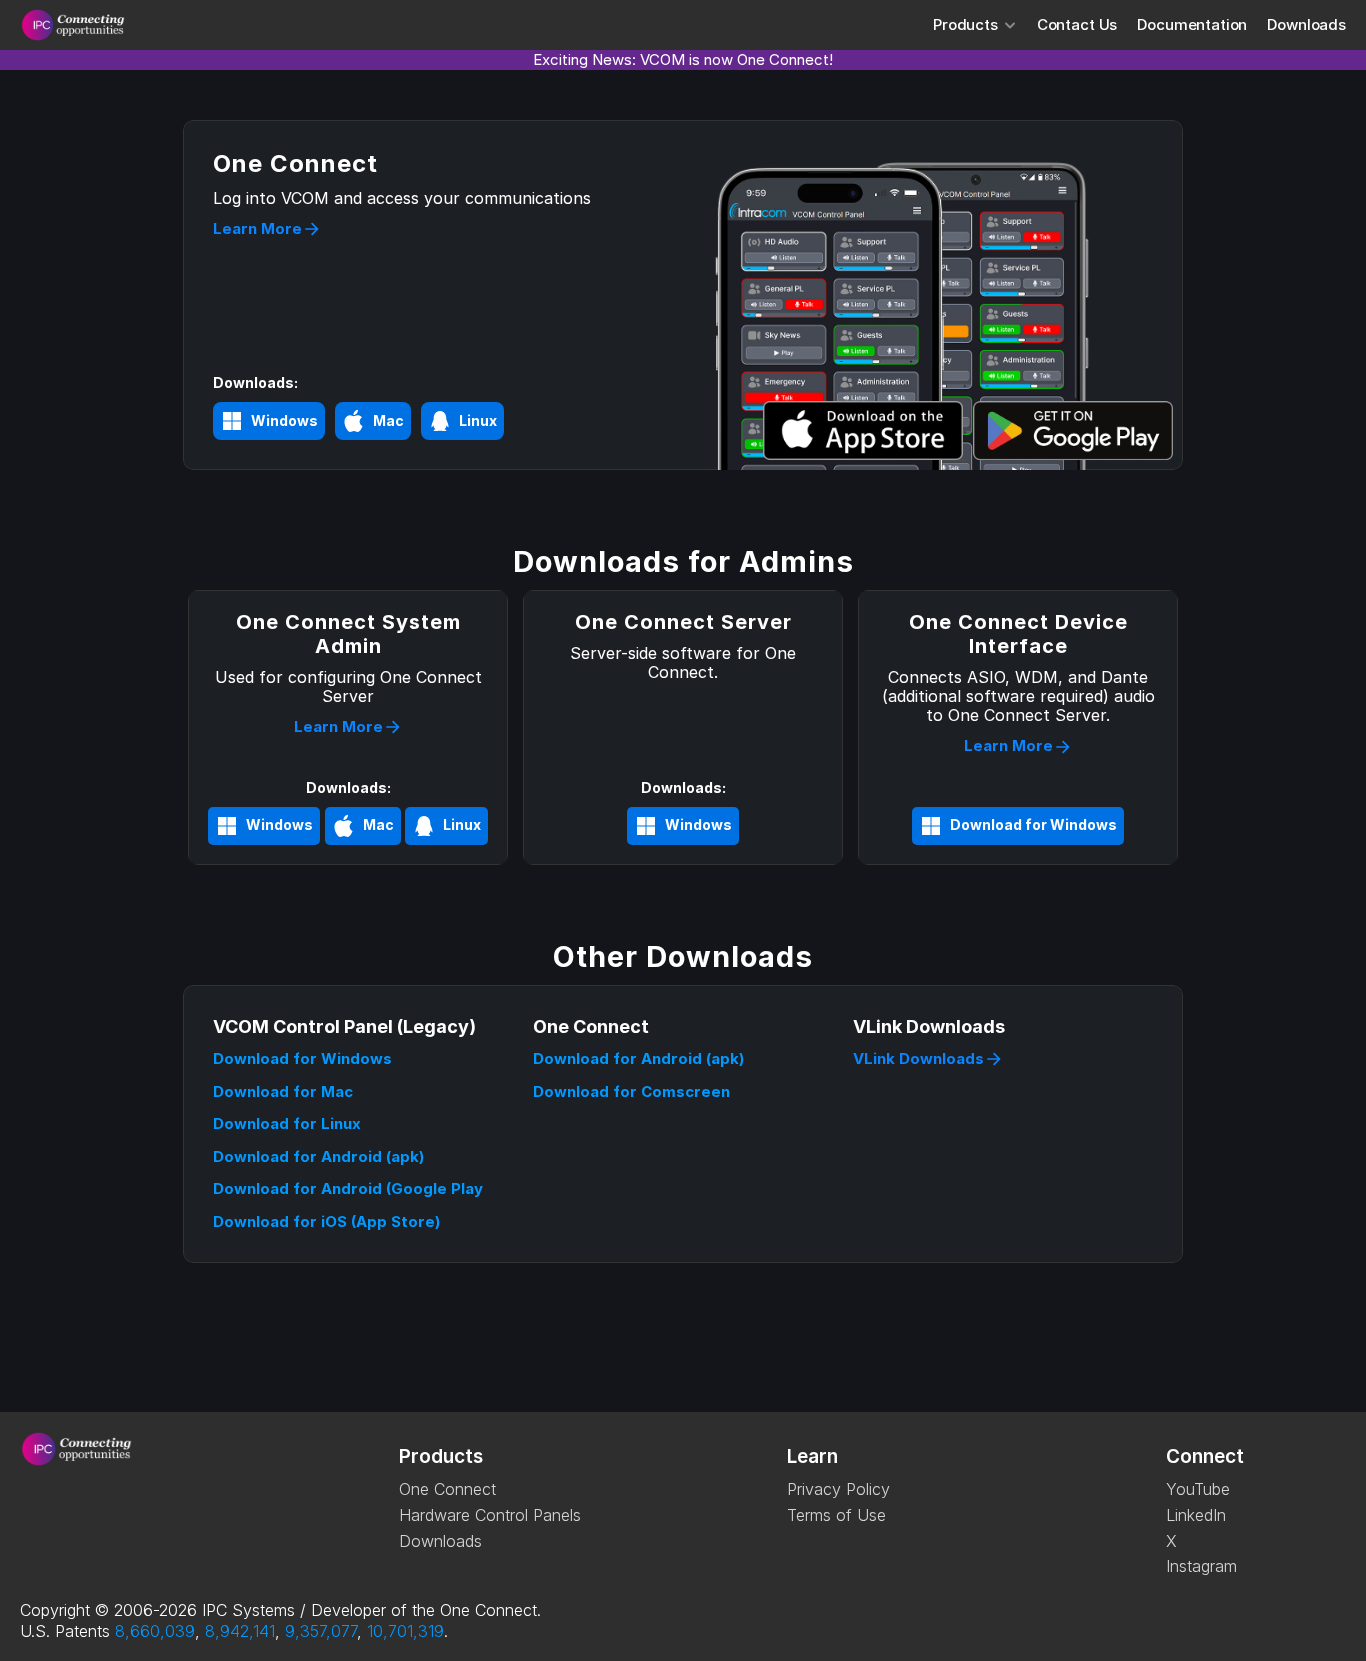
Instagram (1201, 1566)
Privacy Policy (838, 1489)
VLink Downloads (918, 1058)
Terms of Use (836, 1515)
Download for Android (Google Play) (350, 1188)
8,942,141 (240, 1631)
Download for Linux (287, 1123)
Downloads (1306, 24)
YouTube (1198, 1489)
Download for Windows (302, 1058)
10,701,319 (405, 1631)
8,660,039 (155, 1631)
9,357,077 (321, 1631)
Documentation (1192, 24)
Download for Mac (283, 1091)
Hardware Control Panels (490, 1515)
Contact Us (1077, 24)
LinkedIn (1196, 1515)
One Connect (447, 1489)
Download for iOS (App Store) (326, 1221)
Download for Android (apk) (318, 1156)
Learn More (257, 228)
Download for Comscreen (631, 1091)
